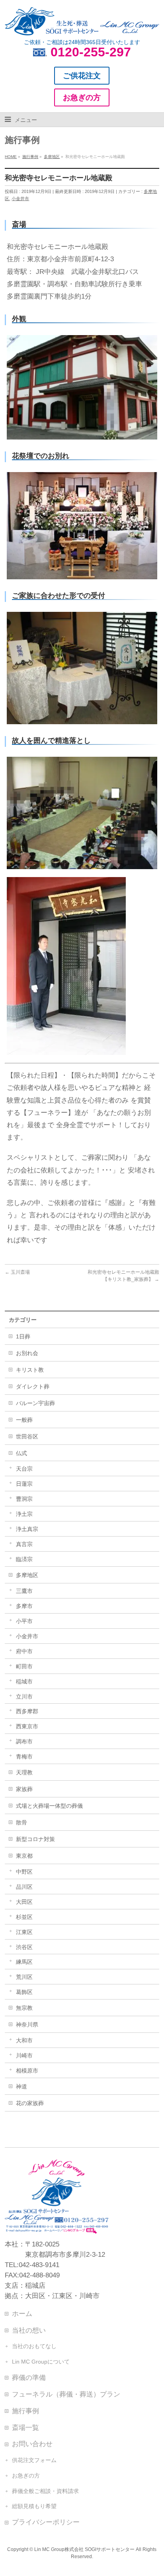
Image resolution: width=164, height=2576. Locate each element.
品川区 (24, 1887)
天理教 (24, 1772)
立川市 (24, 1697)
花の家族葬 (30, 2103)
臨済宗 (24, 1559)
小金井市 (20, 199)
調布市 (24, 1741)
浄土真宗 (27, 1529)
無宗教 (24, 2008)
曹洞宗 (24, 1499)
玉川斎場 (17, 1272)
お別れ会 (27, 1353)
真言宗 (24, 1544)
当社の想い (29, 2330)
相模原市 (27, 2071)
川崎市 (24, 2055)
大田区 (24, 1902)
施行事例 (25, 2411)
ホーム (22, 2314)
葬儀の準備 (29, 2377)
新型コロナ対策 (35, 1839)
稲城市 (24, 1681)
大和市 (24, 2040)
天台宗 (24, 1469)
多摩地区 (27, 1575)
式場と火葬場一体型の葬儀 (49, 1806)
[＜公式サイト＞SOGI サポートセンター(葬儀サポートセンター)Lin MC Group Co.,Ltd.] (82, 26)
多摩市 (24, 1606)
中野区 (24, 1872)
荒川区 (24, 1977)
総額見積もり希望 (34, 2506)
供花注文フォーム (34, 2460)
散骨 (21, 1822)
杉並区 (24, 1917)
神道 (21, 2086)
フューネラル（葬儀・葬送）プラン (66, 2394)
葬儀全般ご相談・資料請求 (45, 2491)
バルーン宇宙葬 (35, 1403)
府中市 (24, 1651)
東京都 (24, 1856)
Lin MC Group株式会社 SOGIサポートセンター (84, 2549)
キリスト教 (30, 1370)
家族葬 (24, 1789)
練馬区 (24, 1962)
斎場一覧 (25, 2428)
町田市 (24, 1666)
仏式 (21, 1453)
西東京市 (27, 1726)
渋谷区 (24, 1947)
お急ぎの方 (26, 2476)
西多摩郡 (27, 1711)
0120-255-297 (91, 52)
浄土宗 (24, 1514)
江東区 (24, 1932)
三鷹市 (24, 1591)
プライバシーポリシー (46, 2522)
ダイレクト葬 (33, 1386)
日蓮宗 (24, 1484)
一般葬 (24, 1420)
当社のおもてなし (34, 2346)
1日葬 (23, 1336)
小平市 (24, 1621)
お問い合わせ (32, 2444)
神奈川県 (27, 2025)
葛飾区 (24, 1992)
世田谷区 (27, 1436)
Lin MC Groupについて (41, 2362)
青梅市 (24, 1757)
